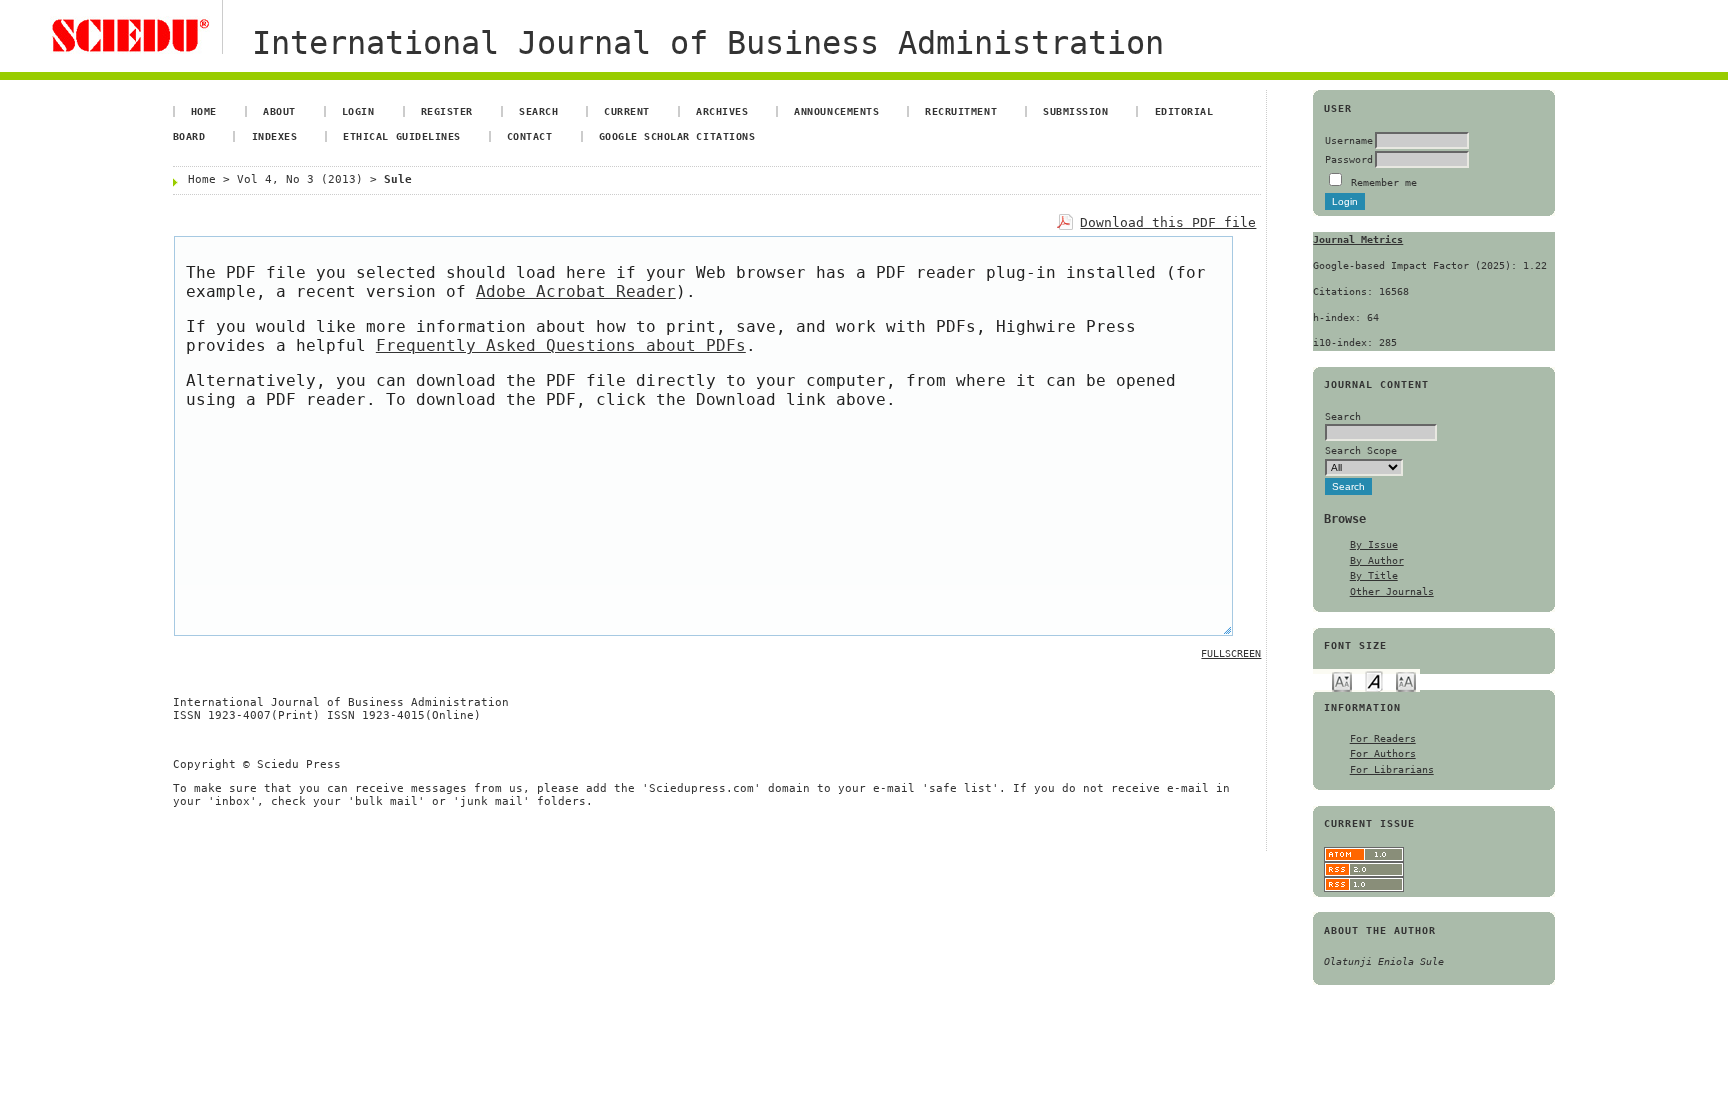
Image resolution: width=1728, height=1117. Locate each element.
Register (447, 111)
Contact (530, 136)
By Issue (1374, 544)
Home (204, 111)
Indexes (275, 136)
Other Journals (1392, 591)
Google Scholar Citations (677, 136)
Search (538, 111)
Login (358, 111)
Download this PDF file (1168, 222)
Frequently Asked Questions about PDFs (561, 345)
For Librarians (1392, 769)
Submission (1075, 111)
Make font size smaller (1342, 680)
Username (1349, 140)
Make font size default (1374, 680)
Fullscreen (1231, 653)
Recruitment (961, 111)
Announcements (836, 111)
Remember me (1384, 182)
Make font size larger (1406, 680)
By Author (1377, 560)
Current (627, 111)
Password (1349, 159)
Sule (398, 179)
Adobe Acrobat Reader (576, 291)
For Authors (1383, 753)
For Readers (1383, 738)
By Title (1374, 575)
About (279, 111)
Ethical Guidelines (401, 136)
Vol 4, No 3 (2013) (300, 179)
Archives (722, 111)
